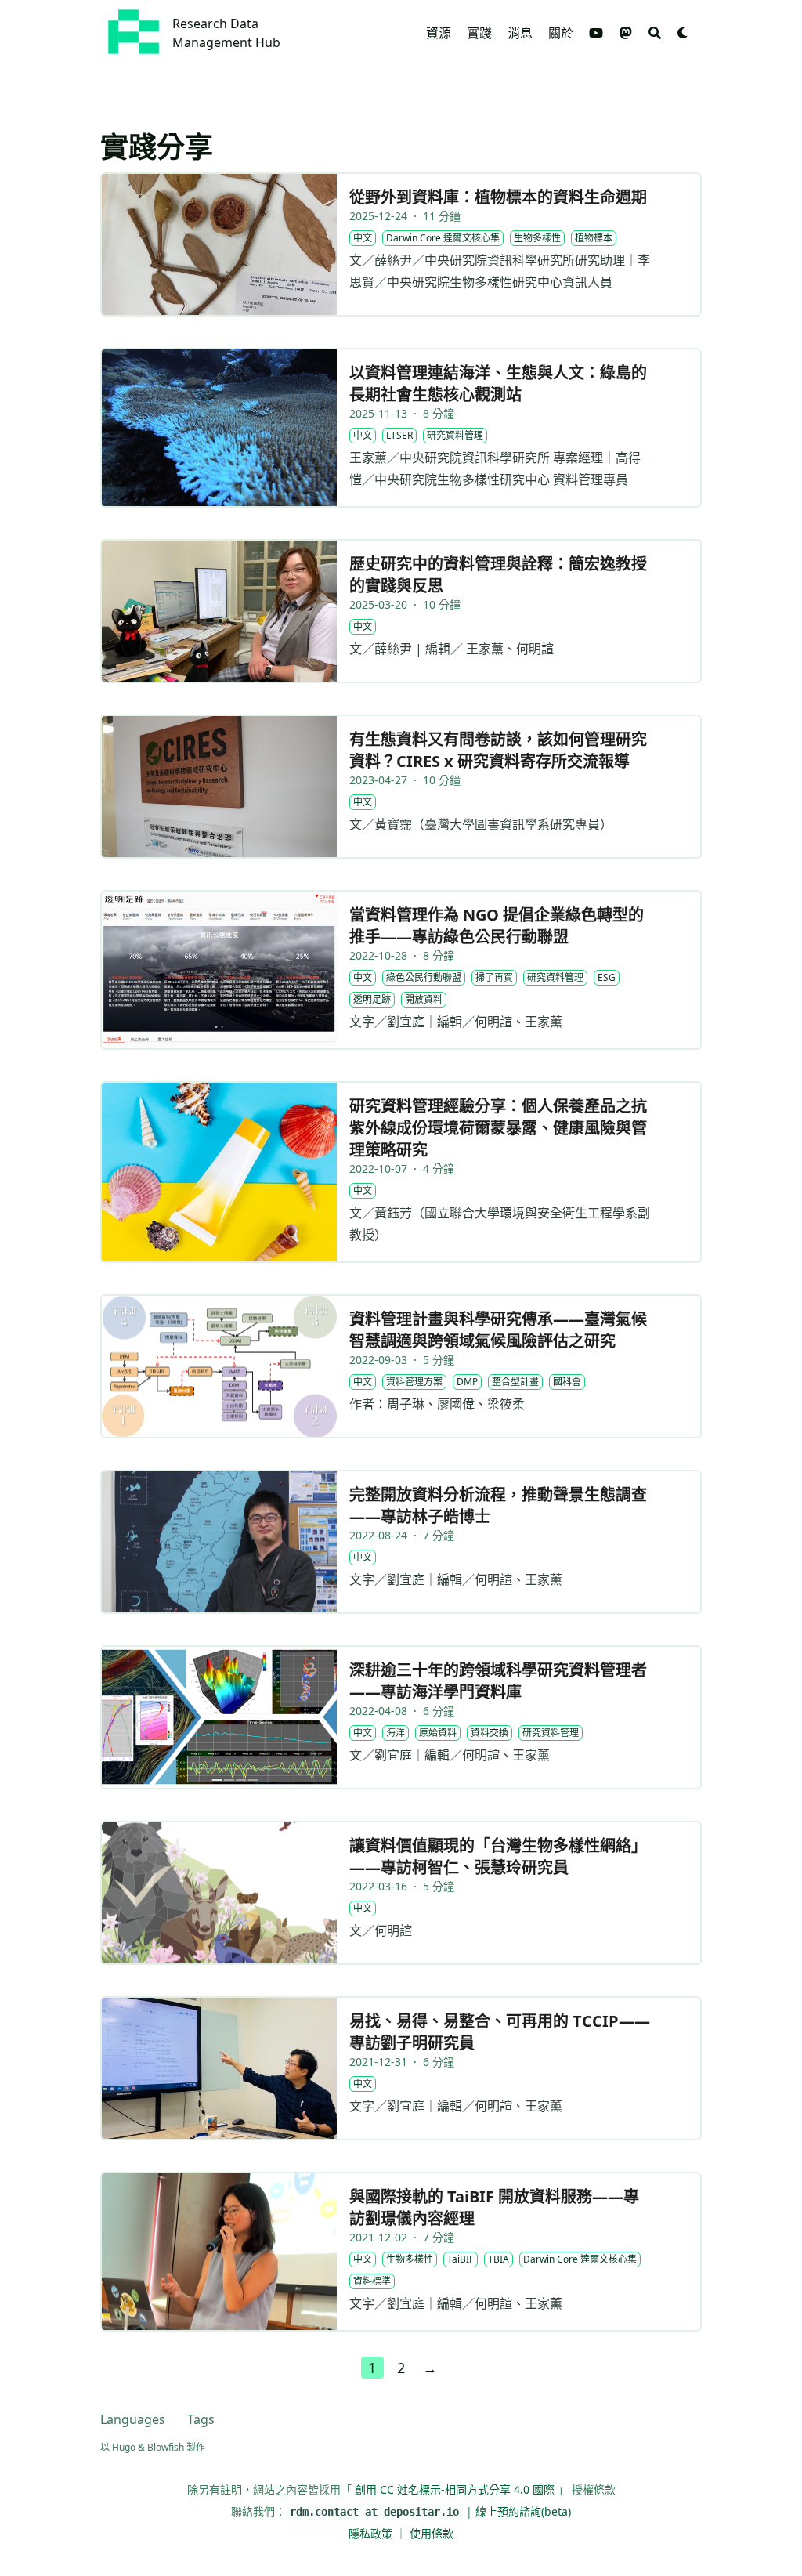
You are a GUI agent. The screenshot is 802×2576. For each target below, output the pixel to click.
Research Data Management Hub (226, 33)
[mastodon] (626, 33)
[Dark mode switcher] (683, 33)
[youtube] (596, 33)
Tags (201, 2419)
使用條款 (432, 2533)
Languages (133, 2419)
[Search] (655, 33)
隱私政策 (372, 2533)
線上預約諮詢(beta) (523, 2511)
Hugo (124, 2447)
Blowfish (166, 2447)
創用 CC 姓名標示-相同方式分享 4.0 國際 (455, 2489)
